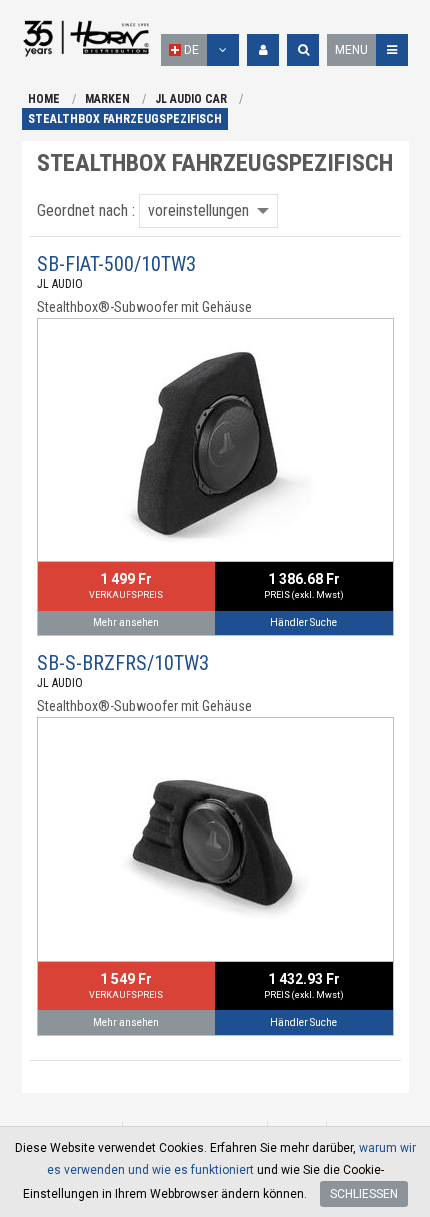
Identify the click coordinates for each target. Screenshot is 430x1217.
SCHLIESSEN (364, 1194)
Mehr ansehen (126, 622)
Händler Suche (303, 622)
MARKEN (107, 99)
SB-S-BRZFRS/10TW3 (123, 663)
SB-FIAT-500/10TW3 (116, 264)
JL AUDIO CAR (191, 99)
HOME (44, 99)
